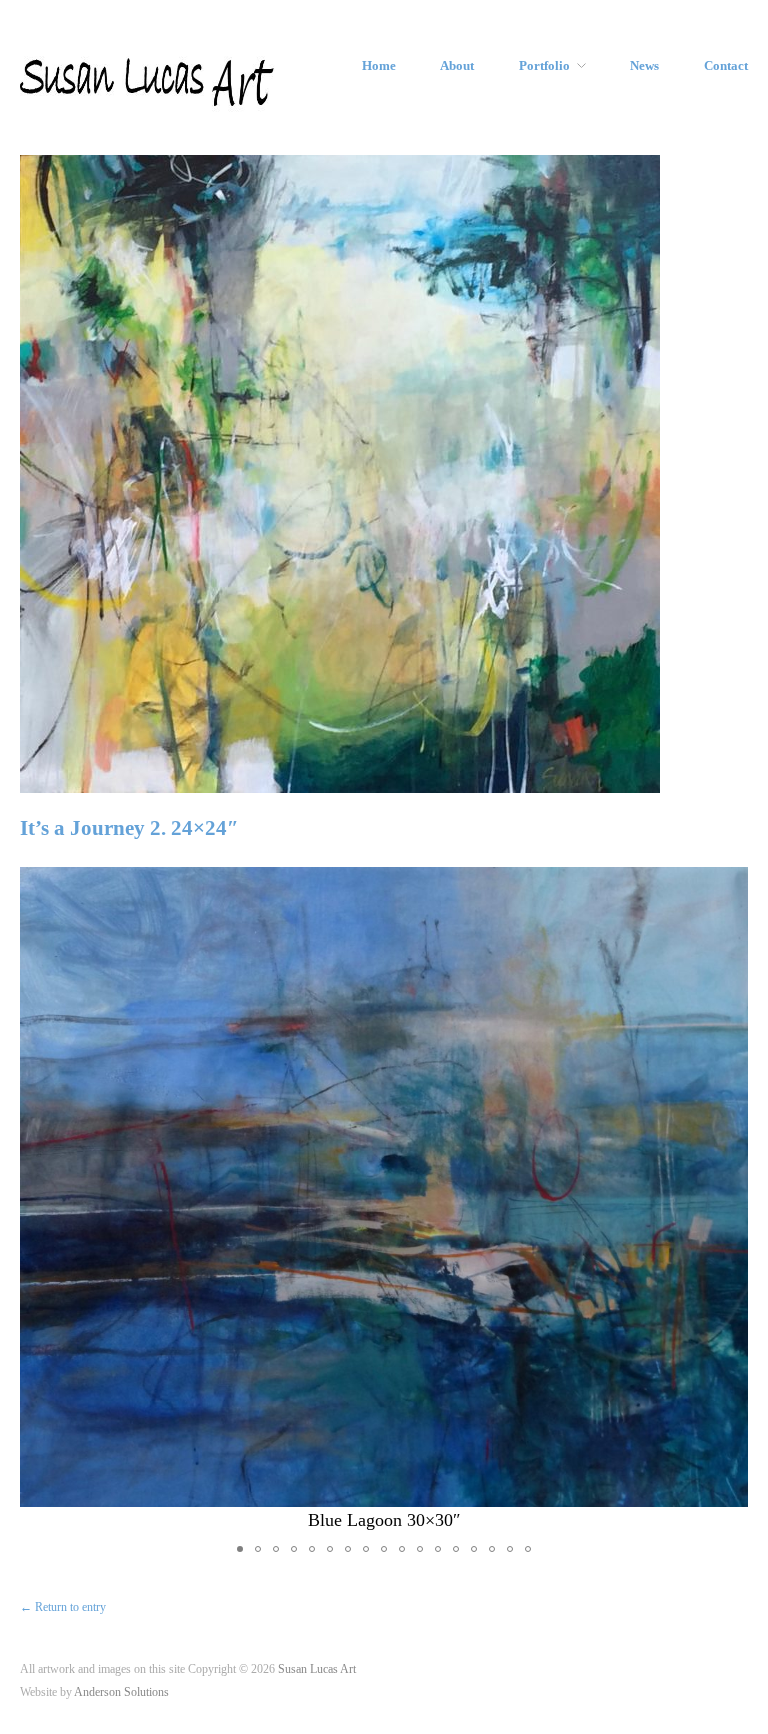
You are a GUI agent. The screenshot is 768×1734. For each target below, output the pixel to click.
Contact (726, 66)
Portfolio (544, 66)
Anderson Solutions (121, 1692)
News (644, 66)
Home (379, 66)
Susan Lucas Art (317, 1669)
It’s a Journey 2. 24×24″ (129, 828)
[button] (730, 1200)
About (457, 66)
